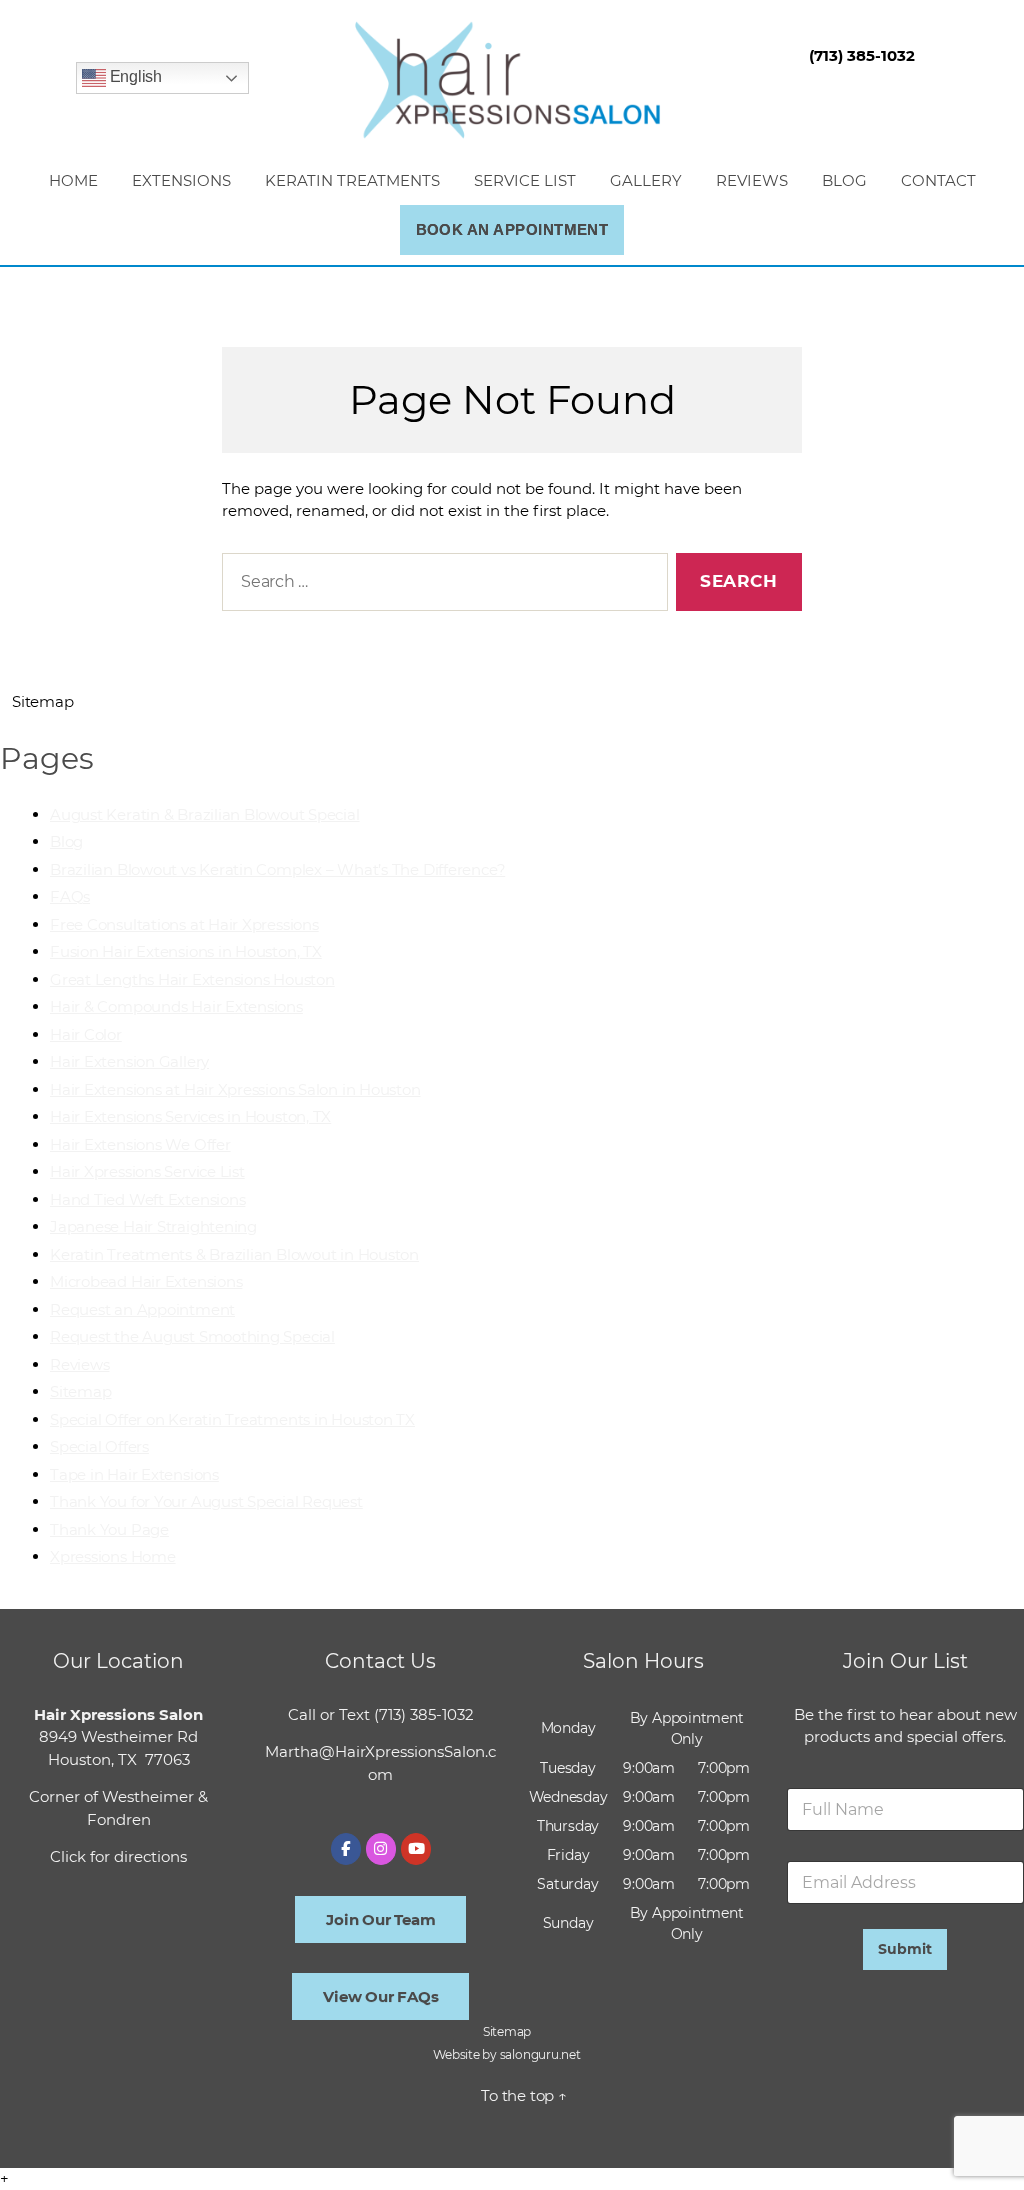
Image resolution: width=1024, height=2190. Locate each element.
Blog (844, 180)
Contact (938, 180)
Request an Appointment (142, 1309)
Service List (525, 180)
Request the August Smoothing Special (192, 1336)
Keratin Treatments (352, 180)
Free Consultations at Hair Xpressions (184, 924)
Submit (905, 1949)
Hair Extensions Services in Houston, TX (190, 1116)
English (134, 77)
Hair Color (86, 1034)
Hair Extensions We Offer (140, 1144)
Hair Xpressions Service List (147, 1171)
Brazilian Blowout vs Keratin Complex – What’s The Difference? (277, 869)
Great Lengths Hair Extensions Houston (192, 979)
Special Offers (99, 1446)
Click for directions (118, 1856)
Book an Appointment (512, 229)
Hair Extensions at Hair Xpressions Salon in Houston (235, 1089)
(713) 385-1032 (424, 1714)
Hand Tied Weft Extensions (147, 1199)
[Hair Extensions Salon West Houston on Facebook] (346, 1849)
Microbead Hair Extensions (146, 1281)
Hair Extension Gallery (129, 1061)
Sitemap (80, 1391)
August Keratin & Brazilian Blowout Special (205, 814)
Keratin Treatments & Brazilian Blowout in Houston (234, 1254)
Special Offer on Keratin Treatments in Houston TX (232, 1419)
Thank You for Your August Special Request (206, 1501)
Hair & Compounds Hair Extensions (176, 1006)
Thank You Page (109, 1529)
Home (73, 180)
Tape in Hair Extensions (134, 1474)
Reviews (752, 180)
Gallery (646, 180)
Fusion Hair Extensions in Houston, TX (186, 951)
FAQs (70, 896)
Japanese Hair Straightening (153, 1226)
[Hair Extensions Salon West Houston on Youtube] (416, 1849)
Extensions (181, 180)
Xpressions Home (113, 1556)
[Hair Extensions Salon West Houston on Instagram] (381, 1849)
